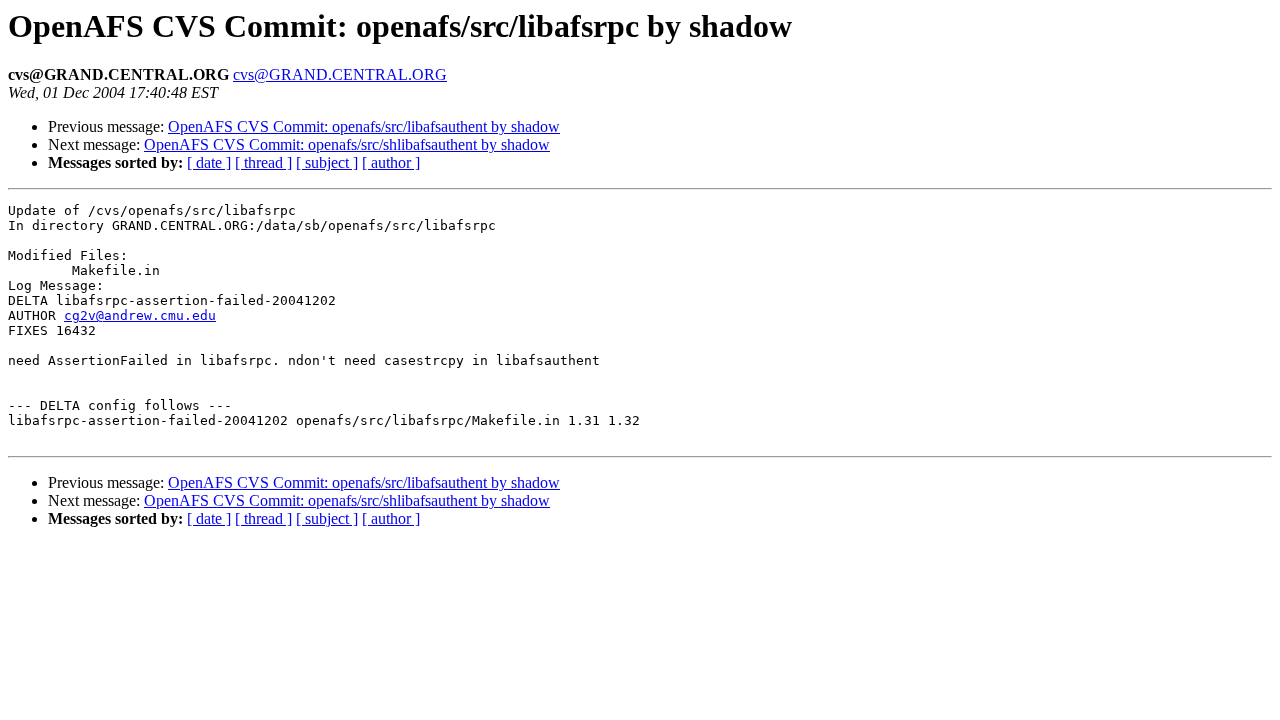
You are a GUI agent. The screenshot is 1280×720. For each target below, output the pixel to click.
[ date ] (209, 162)
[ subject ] (327, 162)
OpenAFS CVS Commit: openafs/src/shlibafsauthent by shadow (347, 144)
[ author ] (391, 162)
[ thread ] (263, 162)
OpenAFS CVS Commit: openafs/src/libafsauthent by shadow (364, 126)
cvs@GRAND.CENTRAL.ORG (340, 74)
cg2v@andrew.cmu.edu (140, 315)
